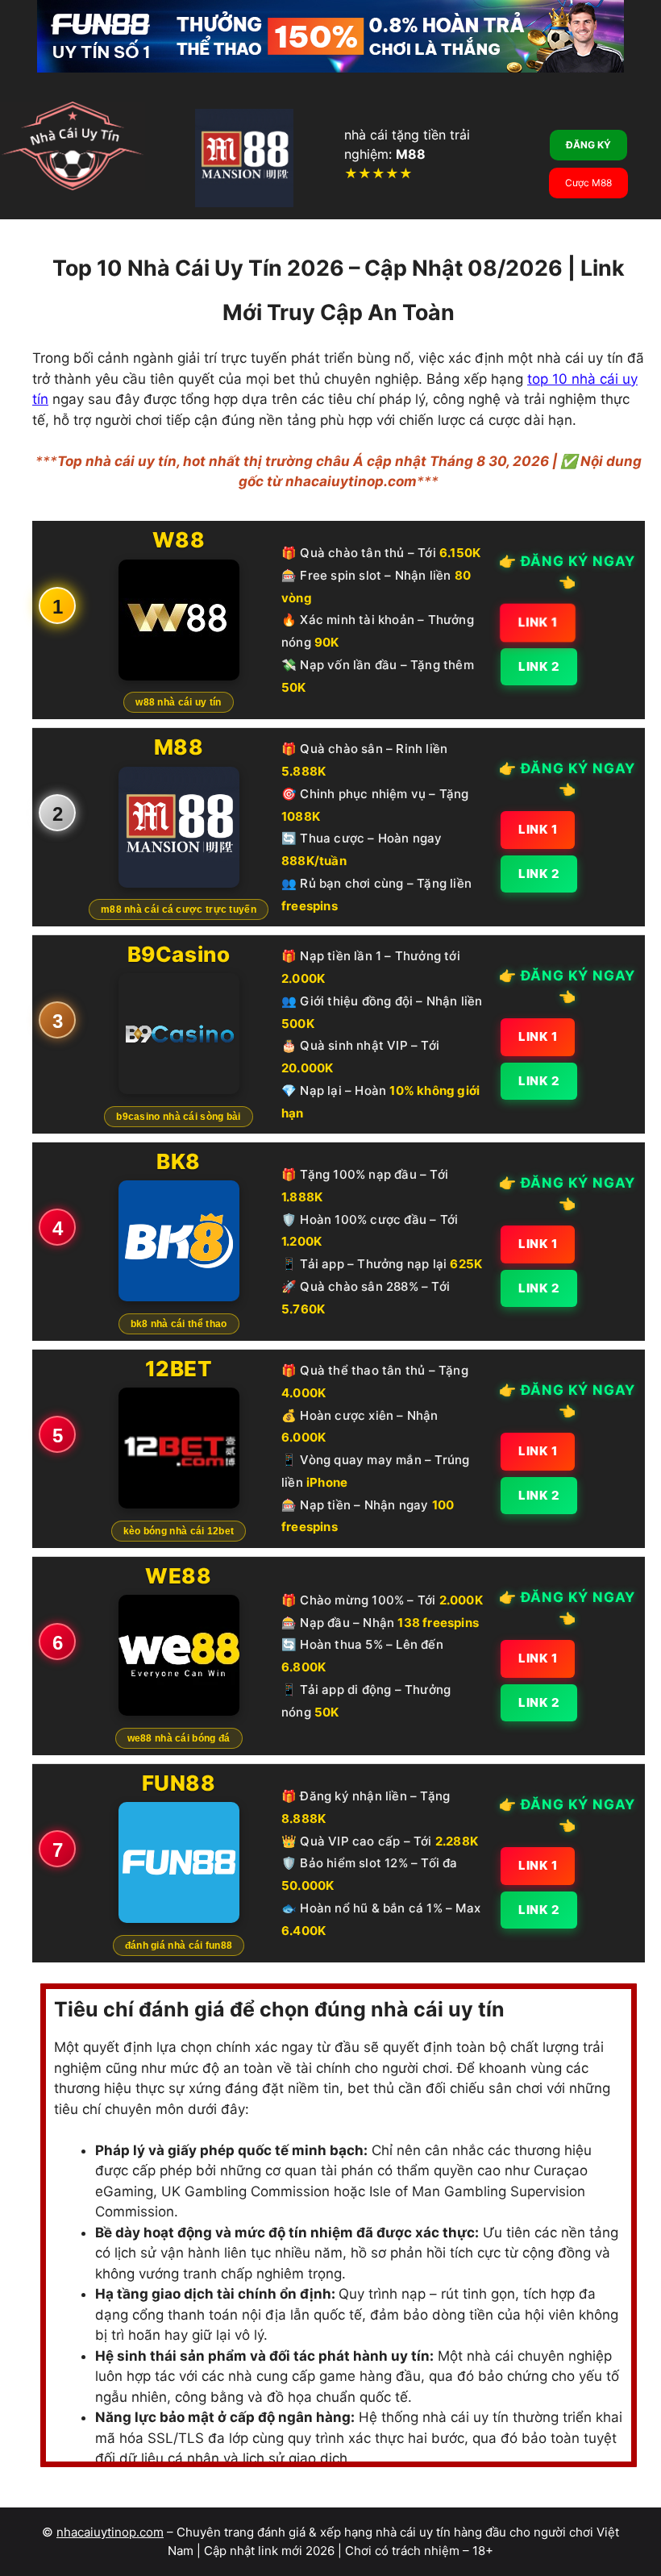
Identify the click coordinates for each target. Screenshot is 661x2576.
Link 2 (539, 666)
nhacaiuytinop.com (110, 2532)
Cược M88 (588, 183)
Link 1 (538, 622)
